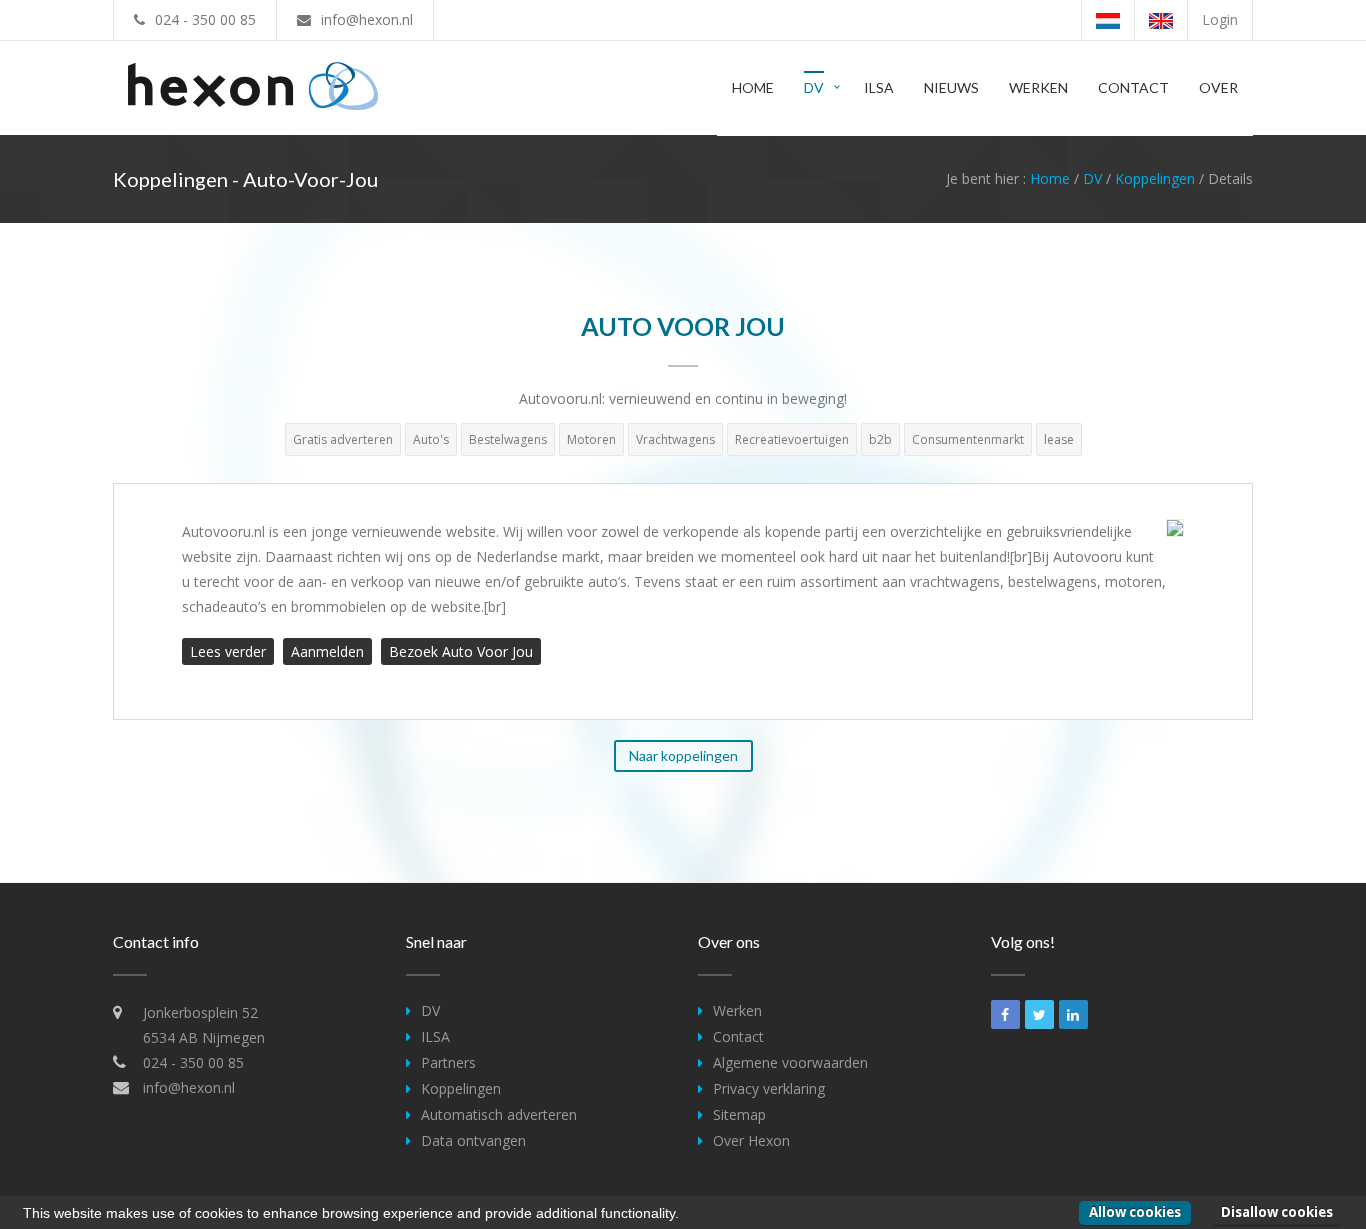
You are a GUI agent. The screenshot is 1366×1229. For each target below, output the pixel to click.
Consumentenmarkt (968, 439)
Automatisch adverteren (499, 1114)
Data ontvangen (473, 1140)
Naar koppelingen (683, 755)
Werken (1038, 87)
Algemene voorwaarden (790, 1062)
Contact (1133, 87)
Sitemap (739, 1114)
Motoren (591, 439)
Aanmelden (327, 651)
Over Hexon (751, 1140)
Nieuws (951, 87)
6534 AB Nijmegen (204, 1037)
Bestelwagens (508, 439)
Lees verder (228, 651)
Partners (448, 1062)
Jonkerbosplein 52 (200, 1012)
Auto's (431, 439)
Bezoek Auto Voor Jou (461, 651)
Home (753, 87)
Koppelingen (1155, 178)
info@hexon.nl (367, 19)
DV (814, 87)
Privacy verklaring (769, 1088)
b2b (880, 439)
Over (1218, 87)
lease (1059, 439)
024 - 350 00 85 (205, 19)
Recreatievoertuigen (792, 439)
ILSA (879, 87)
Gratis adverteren (343, 439)
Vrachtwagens (675, 439)
